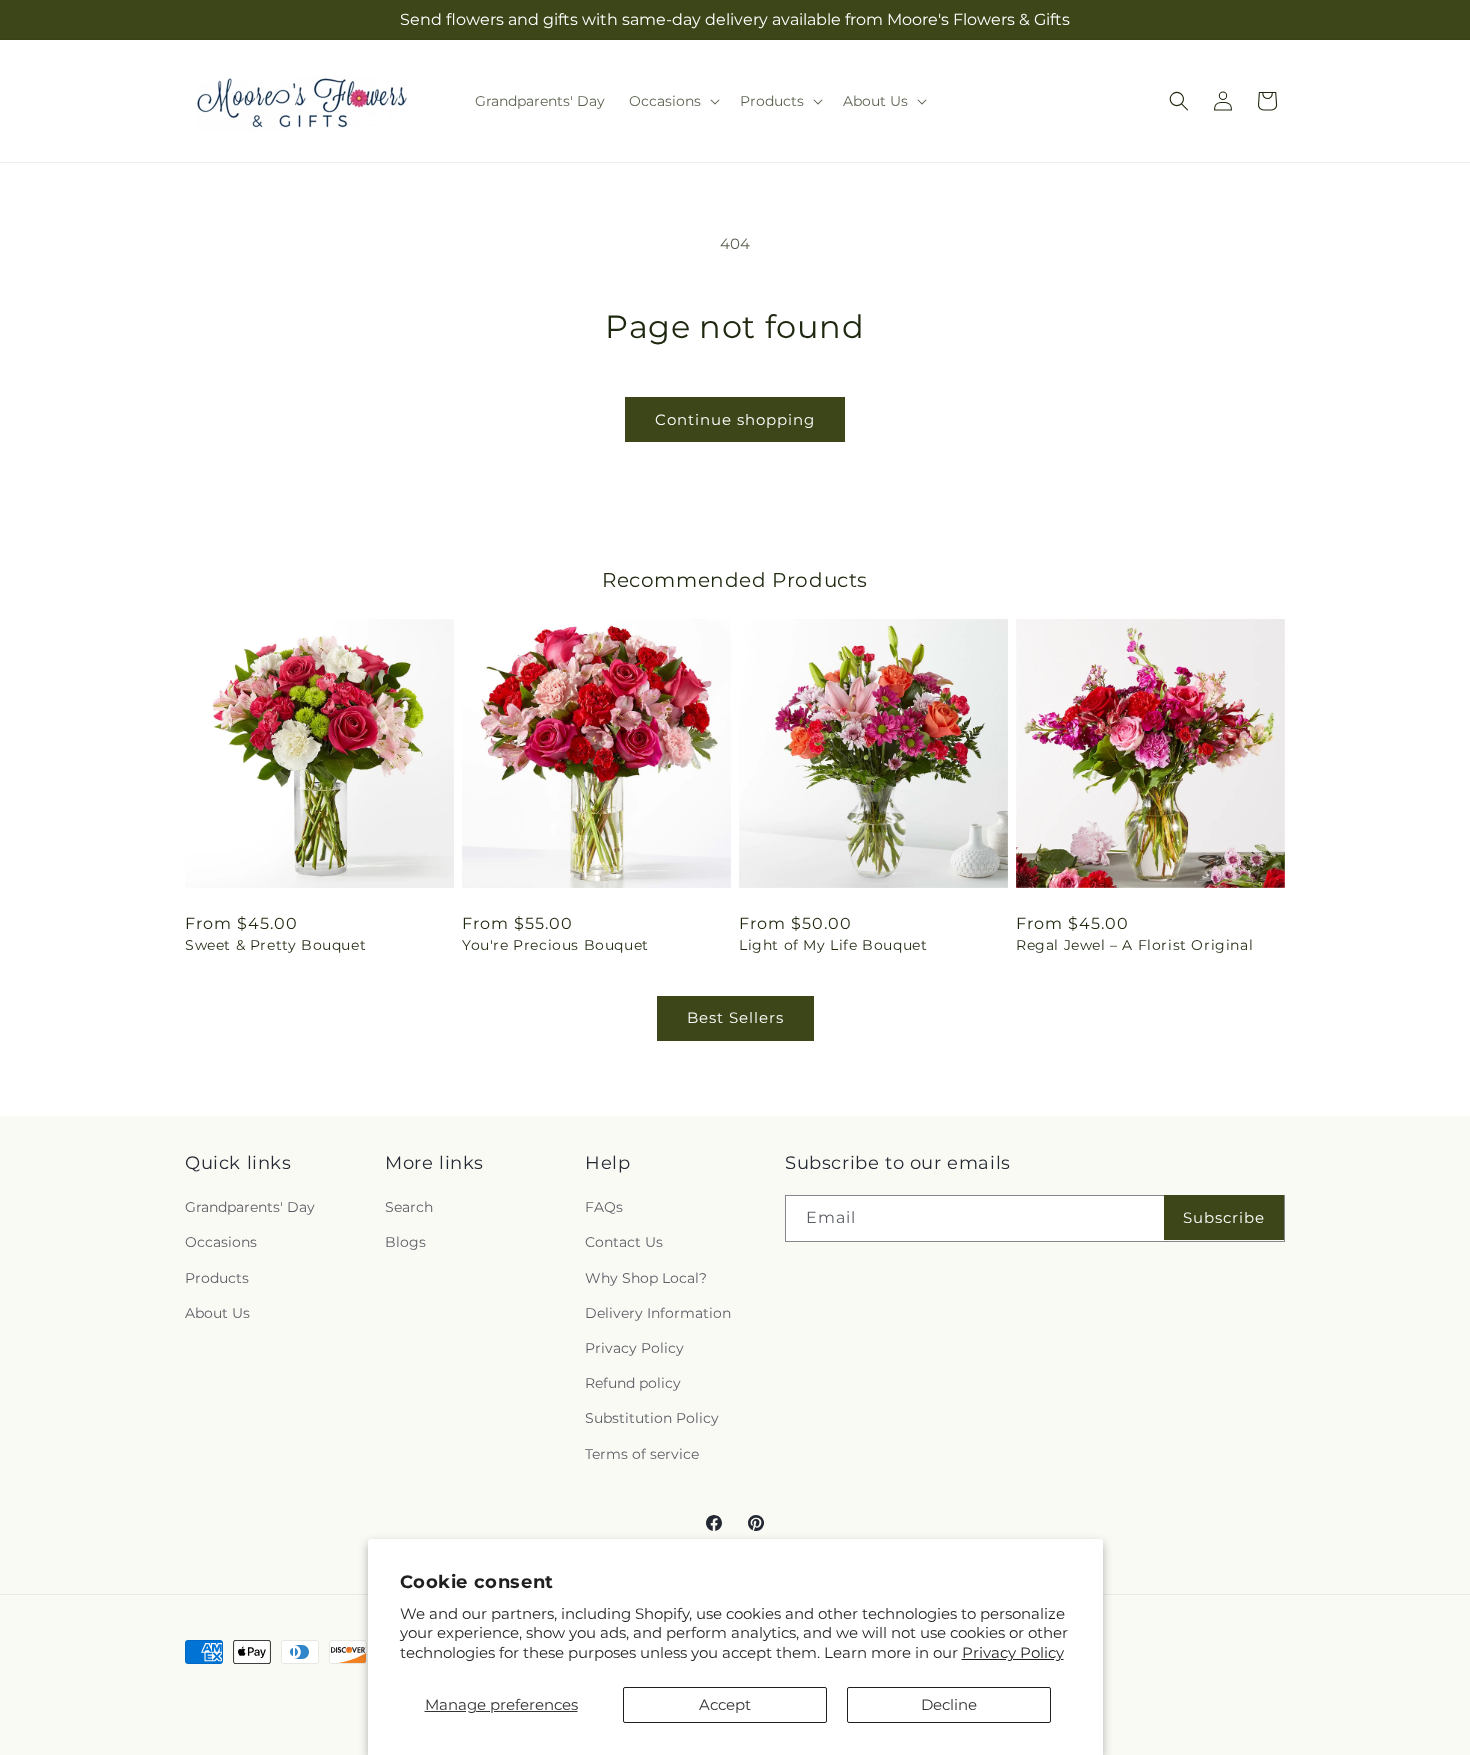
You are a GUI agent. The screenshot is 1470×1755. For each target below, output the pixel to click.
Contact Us (624, 1242)
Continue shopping (735, 419)
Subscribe (1224, 1217)
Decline (949, 1704)
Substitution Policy (652, 1418)
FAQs (604, 1207)
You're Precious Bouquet (555, 945)
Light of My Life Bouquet (833, 945)
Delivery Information (658, 1313)
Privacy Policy (1013, 1652)
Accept (725, 1704)
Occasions (221, 1242)
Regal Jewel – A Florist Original (1134, 945)
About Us (217, 1313)
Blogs (405, 1242)
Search (409, 1207)
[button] (672, 101)
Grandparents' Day (250, 1207)
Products (217, 1278)
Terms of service (642, 1454)
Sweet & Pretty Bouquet (275, 945)
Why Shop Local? (646, 1278)
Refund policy (633, 1383)
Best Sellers (735, 1017)
